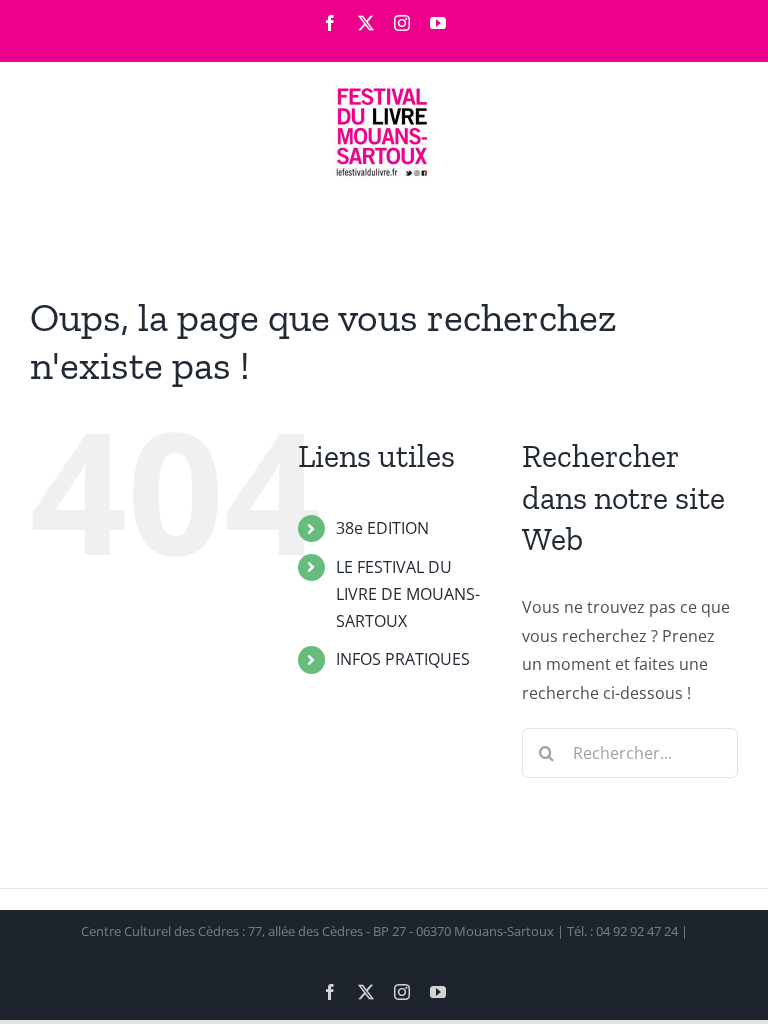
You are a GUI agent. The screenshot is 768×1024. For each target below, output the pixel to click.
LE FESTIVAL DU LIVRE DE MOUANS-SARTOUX (408, 594)
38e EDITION (382, 528)
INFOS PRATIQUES (403, 659)
